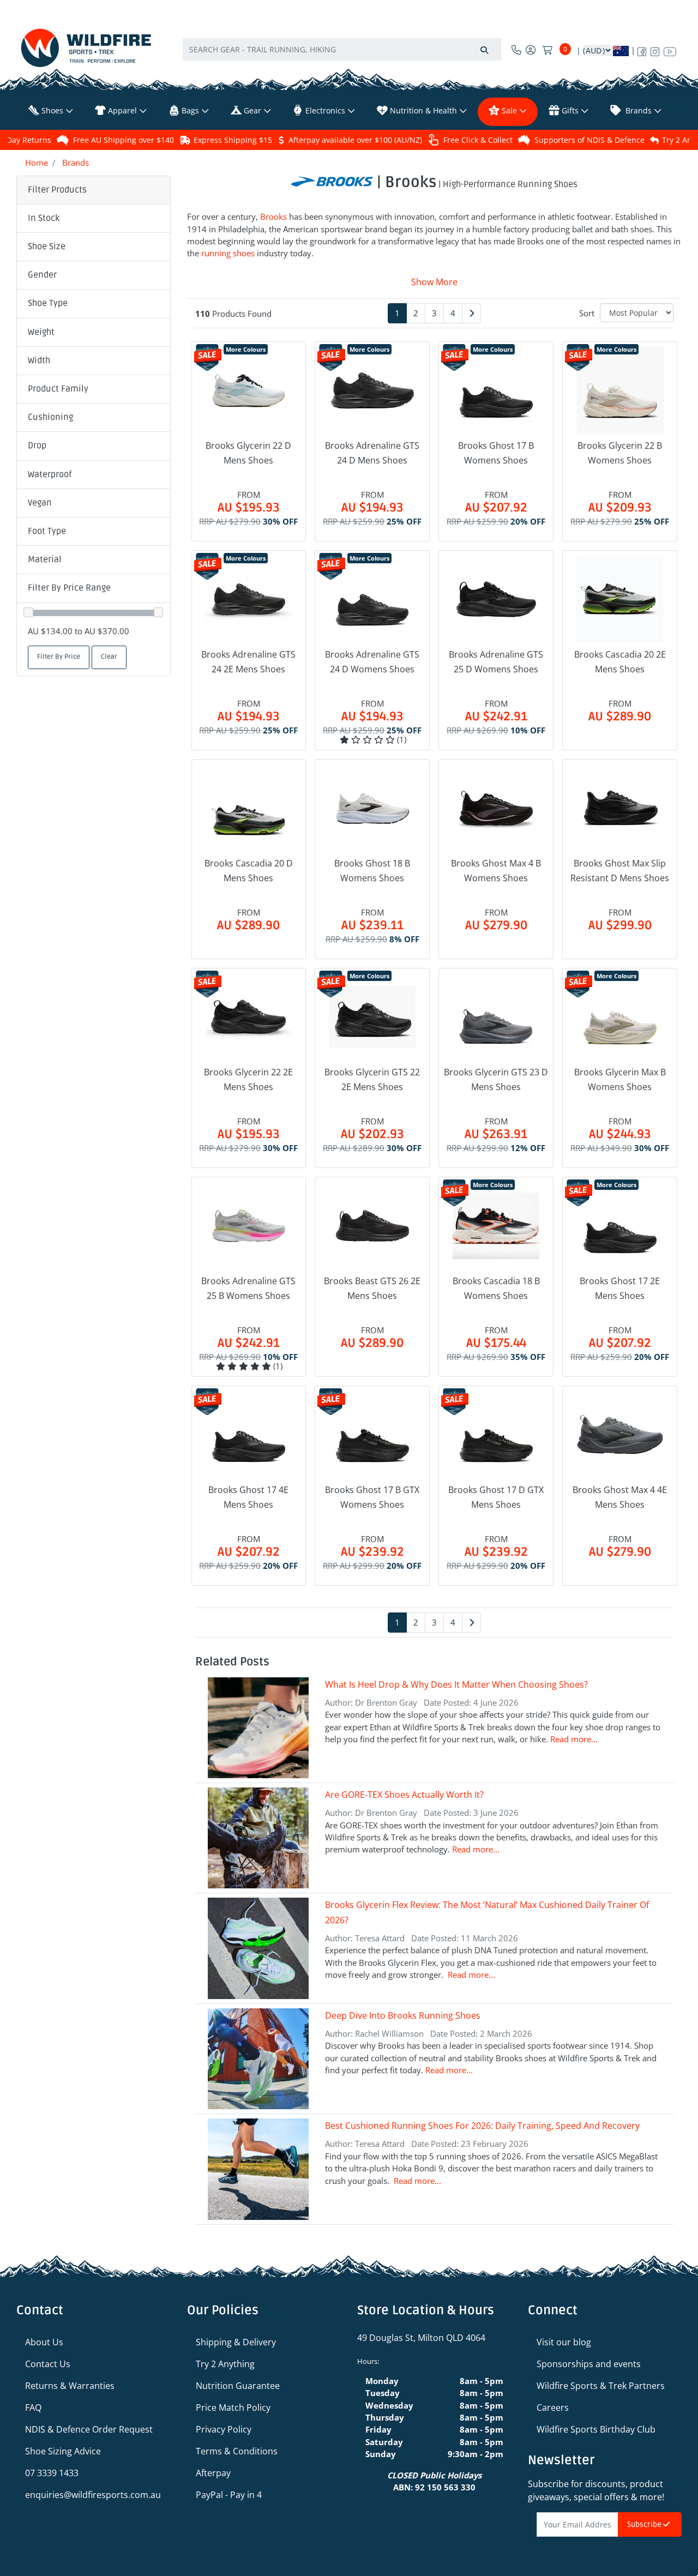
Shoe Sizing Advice (63, 2451)
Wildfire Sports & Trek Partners (601, 2386)
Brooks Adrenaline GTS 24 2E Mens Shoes (248, 662)
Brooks (273, 216)
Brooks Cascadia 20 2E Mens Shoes (620, 662)
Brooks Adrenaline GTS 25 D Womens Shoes (496, 662)
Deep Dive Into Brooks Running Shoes (403, 2015)
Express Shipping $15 (233, 140)
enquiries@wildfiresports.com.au (93, 2495)
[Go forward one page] (471, 313)
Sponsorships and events (589, 2364)
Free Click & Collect (478, 140)
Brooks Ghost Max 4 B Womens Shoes (496, 871)
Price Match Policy (233, 2408)
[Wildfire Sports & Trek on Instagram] (655, 50)
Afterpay (213, 2473)
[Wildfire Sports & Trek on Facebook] (642, 50)
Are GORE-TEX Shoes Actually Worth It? (404, 1795)
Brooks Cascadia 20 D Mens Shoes (249, 871)
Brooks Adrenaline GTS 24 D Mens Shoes (372, 453)
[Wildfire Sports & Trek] (86, 48)
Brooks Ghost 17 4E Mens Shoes (248, 1497)
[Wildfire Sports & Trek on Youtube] (670, 50)
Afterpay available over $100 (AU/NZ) (355, 140)
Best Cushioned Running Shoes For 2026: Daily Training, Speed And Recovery (482, 2126)
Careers (553, 2408)
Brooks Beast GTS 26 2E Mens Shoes (372, 1288)
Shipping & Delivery (236, 2342)
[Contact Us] (516, 50)
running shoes (228, 253)
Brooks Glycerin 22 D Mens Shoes (248, 453)
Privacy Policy (224, 2429)
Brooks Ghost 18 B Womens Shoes (372, 871)
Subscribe (645, 2524)
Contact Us (48, 2364)
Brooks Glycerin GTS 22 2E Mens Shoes (372, 1079)
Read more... (574, 1739)
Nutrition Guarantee (238, 2386)
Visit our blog (564, 2342)
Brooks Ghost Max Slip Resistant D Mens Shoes (620, 871)
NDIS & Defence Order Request (89, 2429)
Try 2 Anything (225, 2364)
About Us (44, 2342)
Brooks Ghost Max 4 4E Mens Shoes (620, 1497)
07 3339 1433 (52, 2473)
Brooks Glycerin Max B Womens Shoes (620, 1079)
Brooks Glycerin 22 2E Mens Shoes (248, 1079)
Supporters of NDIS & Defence (589, 140)
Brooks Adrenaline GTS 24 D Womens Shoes (372, 662)
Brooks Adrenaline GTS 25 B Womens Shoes (248, 1288)
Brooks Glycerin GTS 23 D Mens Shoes (496, 1079)
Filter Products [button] (57, 190)
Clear (109, 657)
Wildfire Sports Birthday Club (596, 2429)
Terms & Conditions (237, 2451)
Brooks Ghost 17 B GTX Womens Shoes (372, 1497)
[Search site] (484, 49)
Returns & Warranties (70, 2386)
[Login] (531, 50)
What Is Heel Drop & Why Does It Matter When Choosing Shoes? (456, 1684)
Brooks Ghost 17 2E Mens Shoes (620, 1288)
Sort (587, 313)
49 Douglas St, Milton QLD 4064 (421, 2338)
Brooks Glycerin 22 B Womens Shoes (620, 453)
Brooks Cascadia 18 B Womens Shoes (496, 1288)
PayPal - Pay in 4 (229, 2495)
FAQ (33, 2408)
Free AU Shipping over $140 (124, 140)
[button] (94, 219)
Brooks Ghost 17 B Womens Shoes (496, 453)
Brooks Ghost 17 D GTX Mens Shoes (496, 1497)
